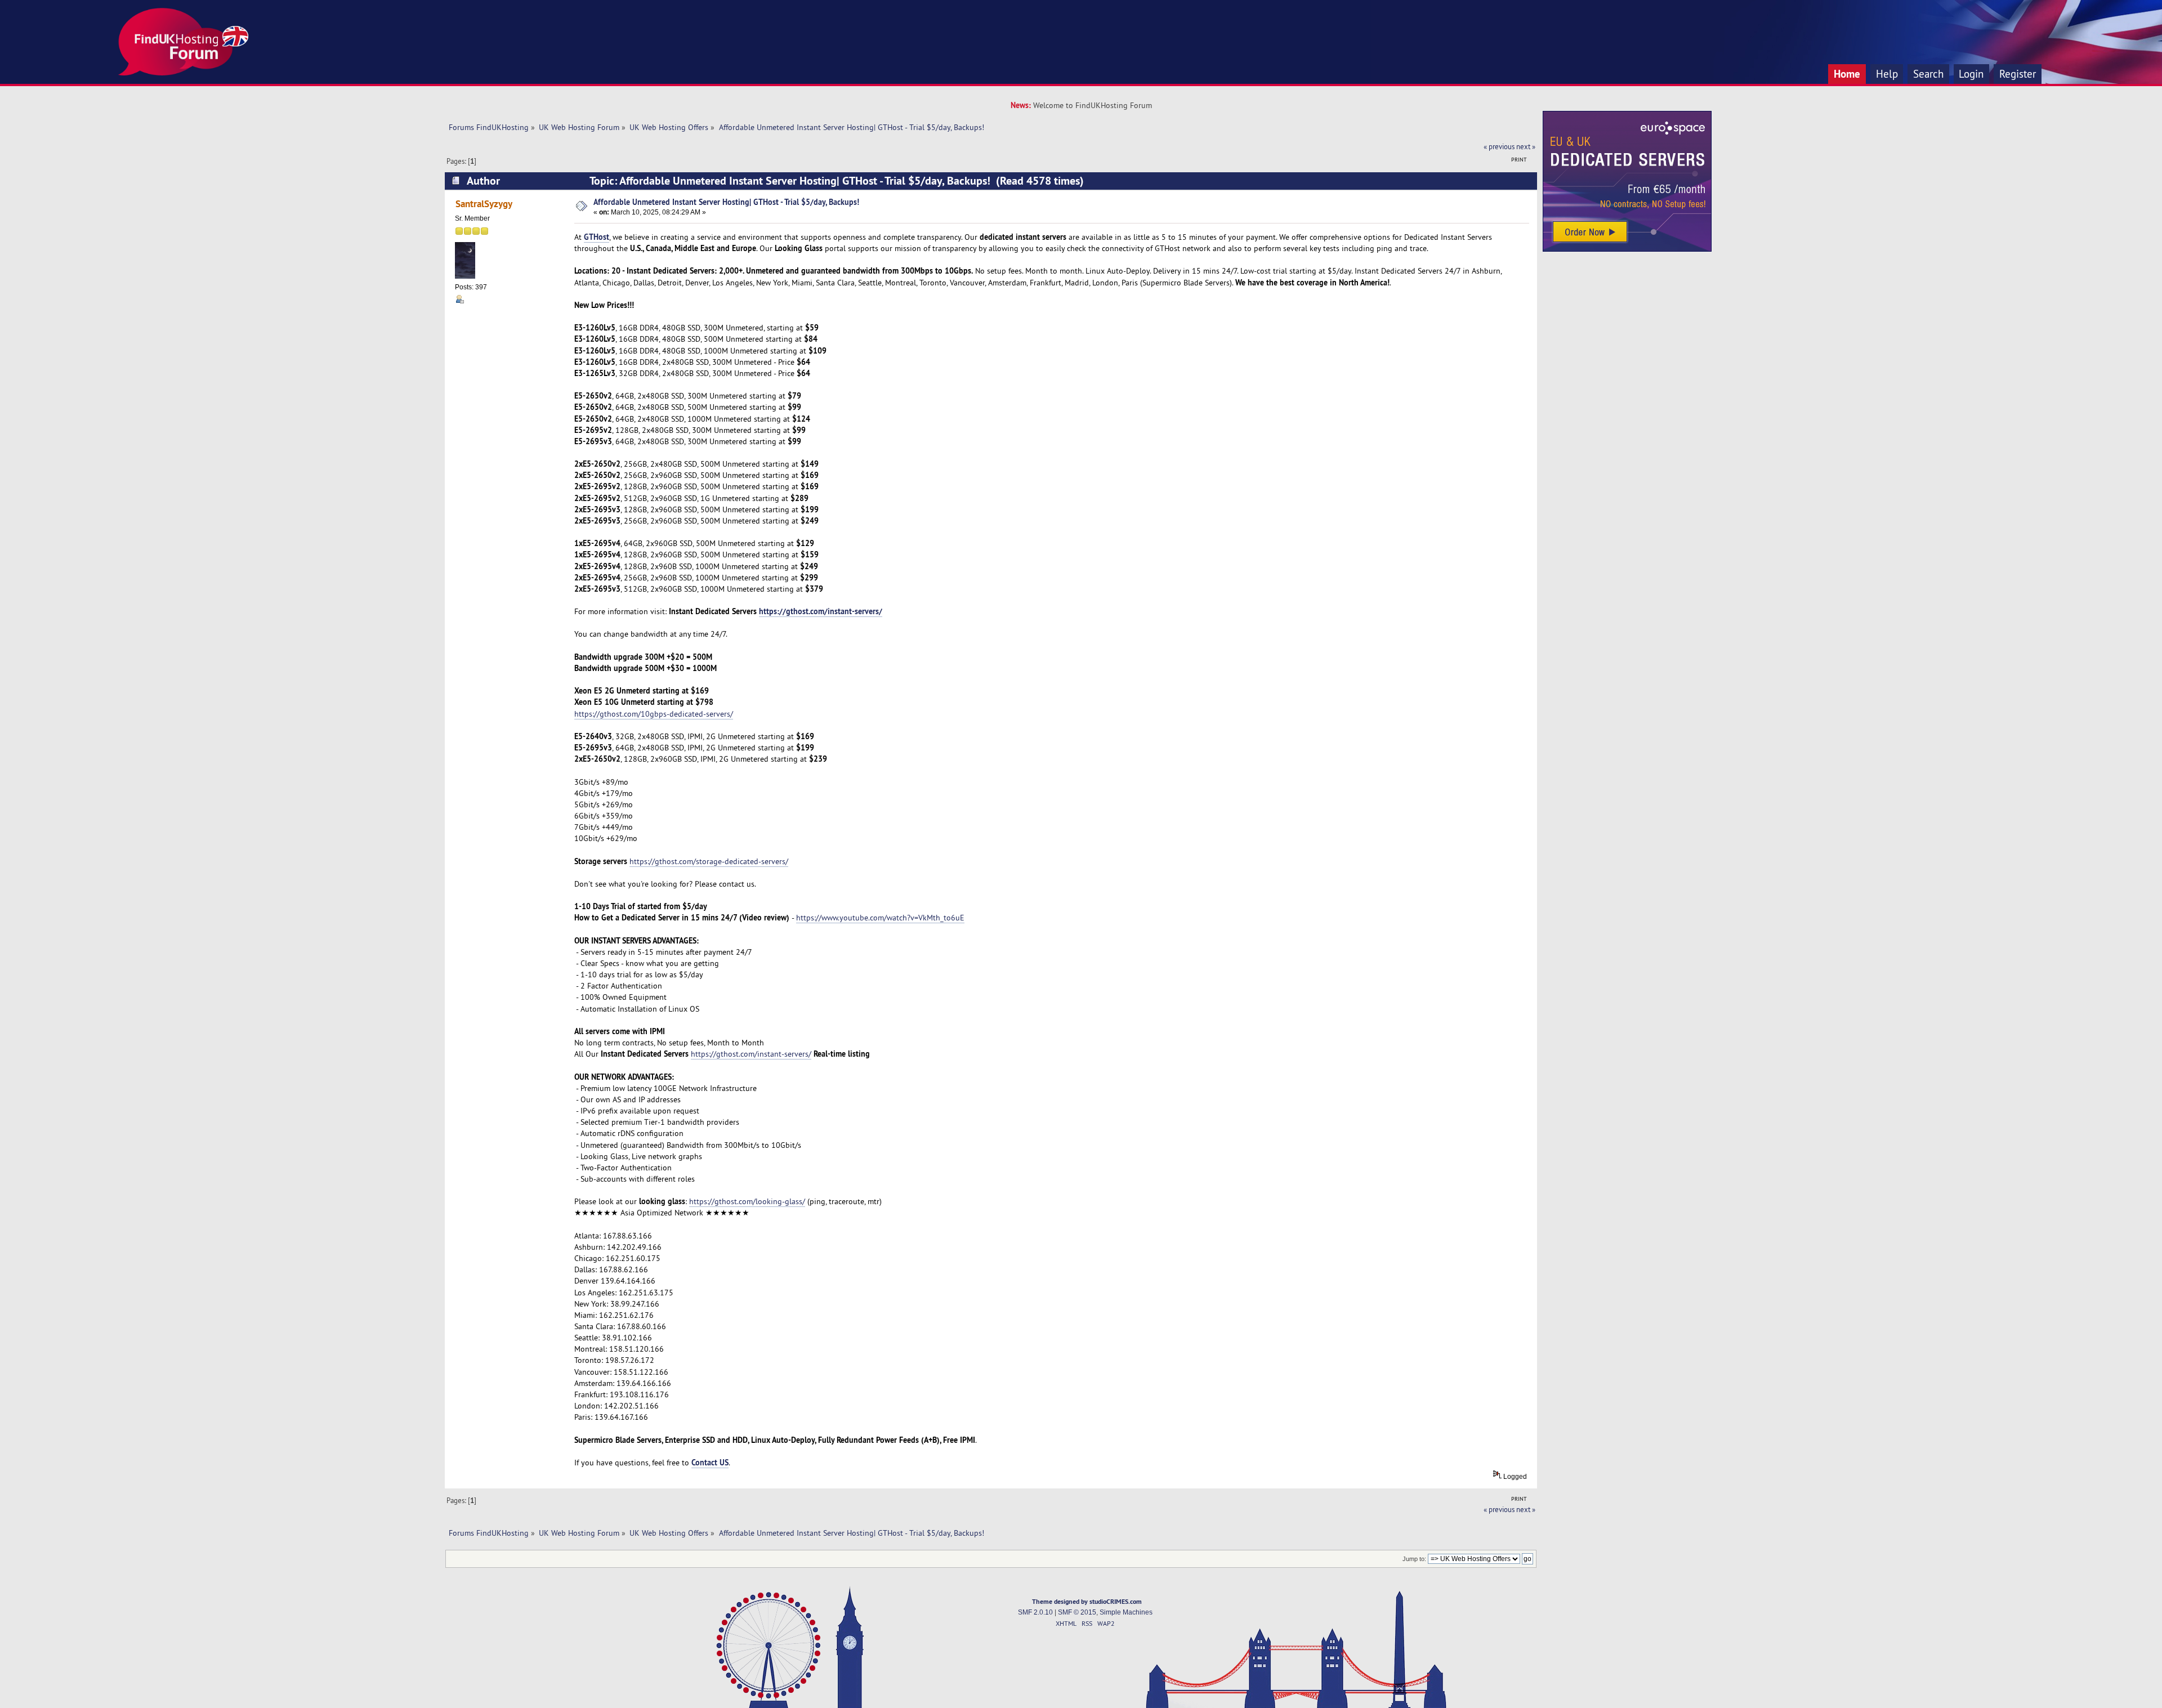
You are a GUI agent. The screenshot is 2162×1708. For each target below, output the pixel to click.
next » (1526, 146)
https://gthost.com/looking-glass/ (747, 1201)
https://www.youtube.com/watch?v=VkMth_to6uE (880, 918)
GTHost (597, 237)
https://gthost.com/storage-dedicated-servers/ (709, 861)
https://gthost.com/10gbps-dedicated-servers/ (654, 714)
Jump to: (1414, 1559)
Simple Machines (1126, 1612)
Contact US (710, 1462)
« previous (1499, 146)
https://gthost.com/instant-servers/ (821, 611)
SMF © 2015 (1077, 1612)
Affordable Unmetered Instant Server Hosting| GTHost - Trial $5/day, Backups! (726, 202)
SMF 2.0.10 (1035, 1612)
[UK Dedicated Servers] (1627, 249)
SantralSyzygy (484, 204)
